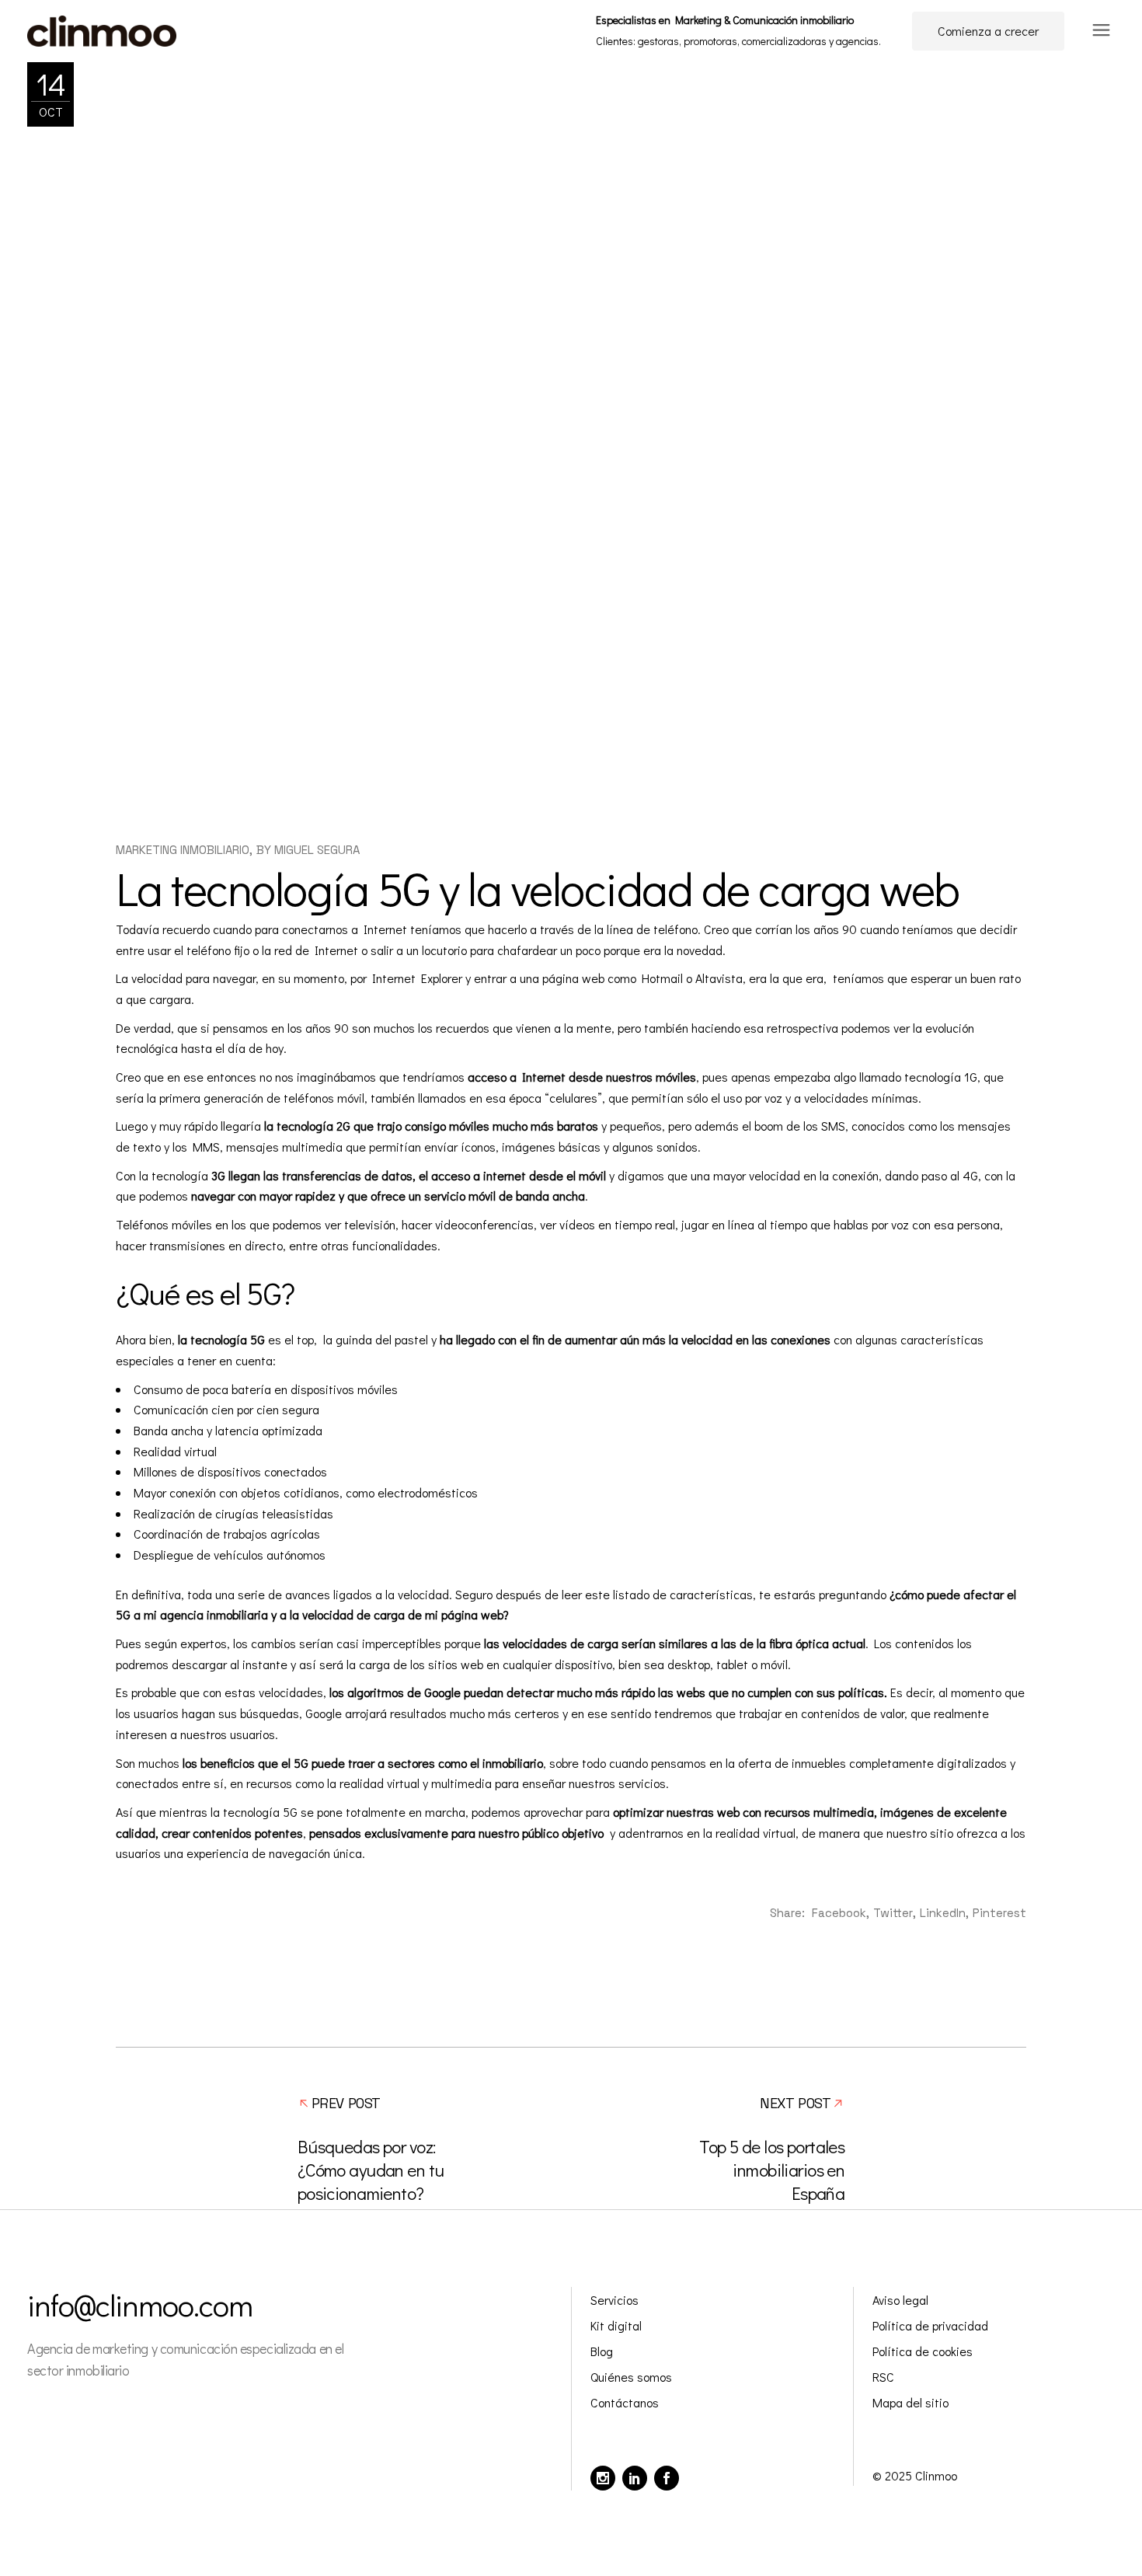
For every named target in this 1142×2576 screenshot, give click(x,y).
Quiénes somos (631, 2377)
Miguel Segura (317, 850)
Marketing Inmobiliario (183, 850)
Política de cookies (923, 2351)
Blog (602, 2351)
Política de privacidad (930, 2325)
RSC (883, 2377)
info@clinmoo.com (140, 2304)
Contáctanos (625, 2402)
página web (573, 978)
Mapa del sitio (910, 2402)
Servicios (615, 2300)
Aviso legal (900, 2300)
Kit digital (616, 2325)
